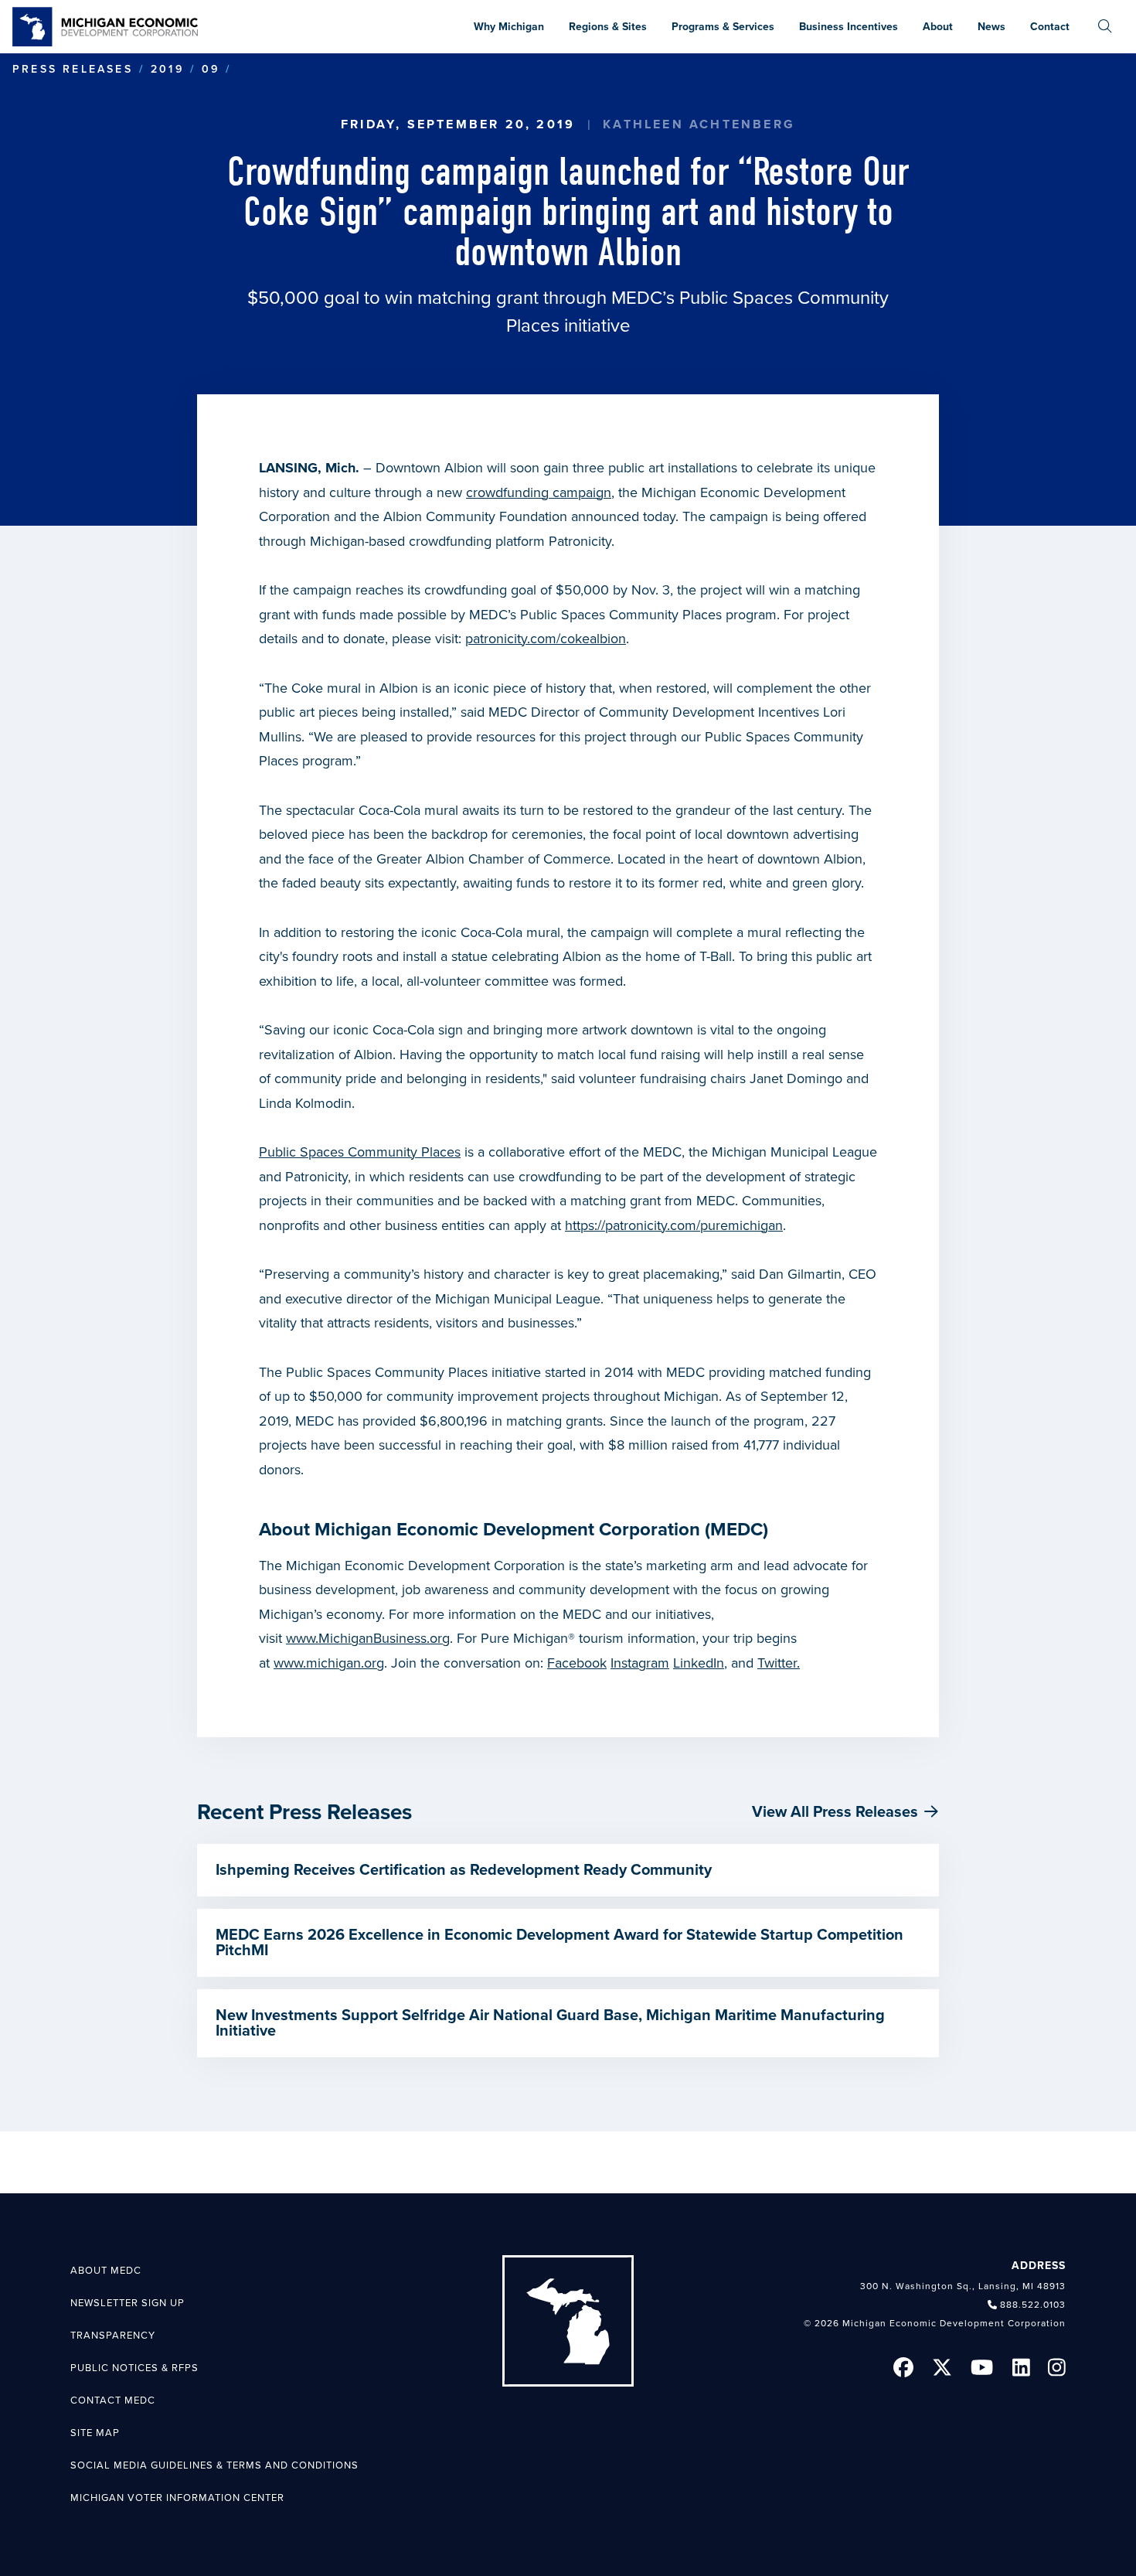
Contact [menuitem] (1050, 27)
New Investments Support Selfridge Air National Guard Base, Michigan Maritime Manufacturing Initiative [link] (550, 2023)
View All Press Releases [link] (835, 1812)
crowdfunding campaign (539, 492)
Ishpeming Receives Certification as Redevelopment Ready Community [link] (464, 1870)
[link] (105, 27)
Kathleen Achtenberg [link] (699, 124)
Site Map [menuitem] (95, 2433)
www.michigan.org (329, 1663)
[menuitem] (1105, 27)
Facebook (577, 1663)
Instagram (640, 1663)
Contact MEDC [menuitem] (113, 2401)
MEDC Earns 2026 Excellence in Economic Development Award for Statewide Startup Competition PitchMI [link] (559, 1943)
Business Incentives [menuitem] (849, 27)
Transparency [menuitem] (113, 2336)
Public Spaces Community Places (360, 1152)
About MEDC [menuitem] (106, 2271)
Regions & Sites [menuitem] (608, 27)
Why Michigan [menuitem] (509, 27)
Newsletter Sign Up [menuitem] (128, 2303)
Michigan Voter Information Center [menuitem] (177, 2498)
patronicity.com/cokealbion (546, 639)
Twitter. (779, 1663)
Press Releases (73, 69)
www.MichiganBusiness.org (368, 1638)
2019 (167, 69)
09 (211, 69)
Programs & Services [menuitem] (723, 27)
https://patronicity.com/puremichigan (674, 1225)
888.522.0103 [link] (1033, 2305)
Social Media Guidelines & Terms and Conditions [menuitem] (214, 2465)
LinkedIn (699, 1663)
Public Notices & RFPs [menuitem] (134, 2368)
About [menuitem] (938, 27)
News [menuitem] (991, 27)
